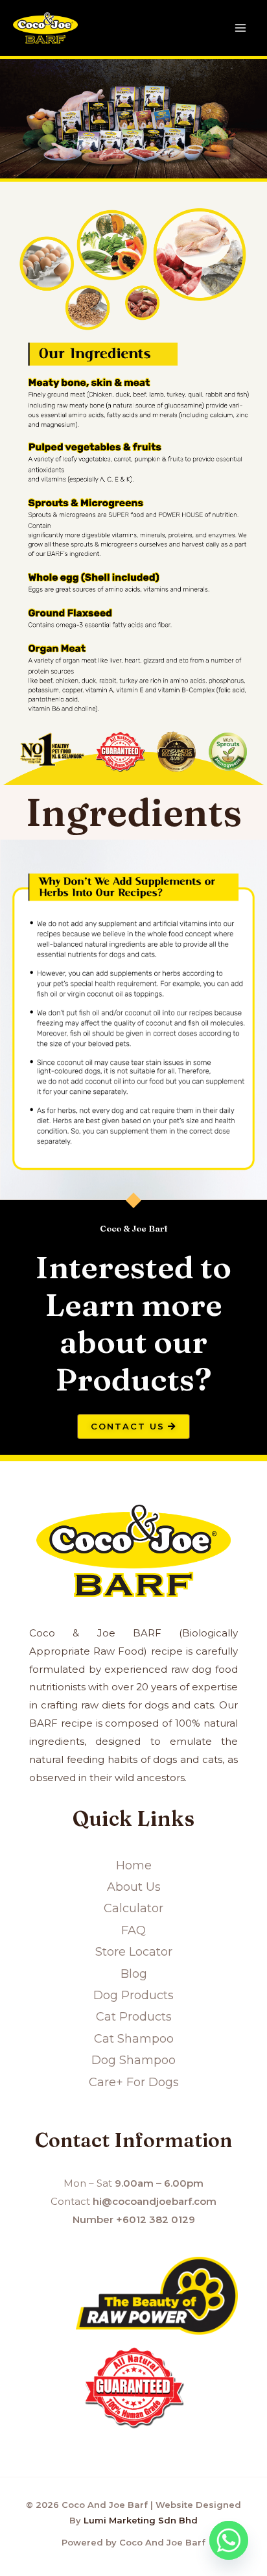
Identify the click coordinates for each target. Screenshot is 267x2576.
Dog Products (133, 1995)
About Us (134, 1887)
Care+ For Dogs (134, 2082)
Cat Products (134, 2017)
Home (134, 1865)
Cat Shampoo (134, 2039)
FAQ (133, 1930)
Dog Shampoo (133, 2060)
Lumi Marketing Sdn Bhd (141, 2520)
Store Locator (134, 1952)
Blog (134, 1974)
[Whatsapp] (229, 2540)
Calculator (133, 1908)
